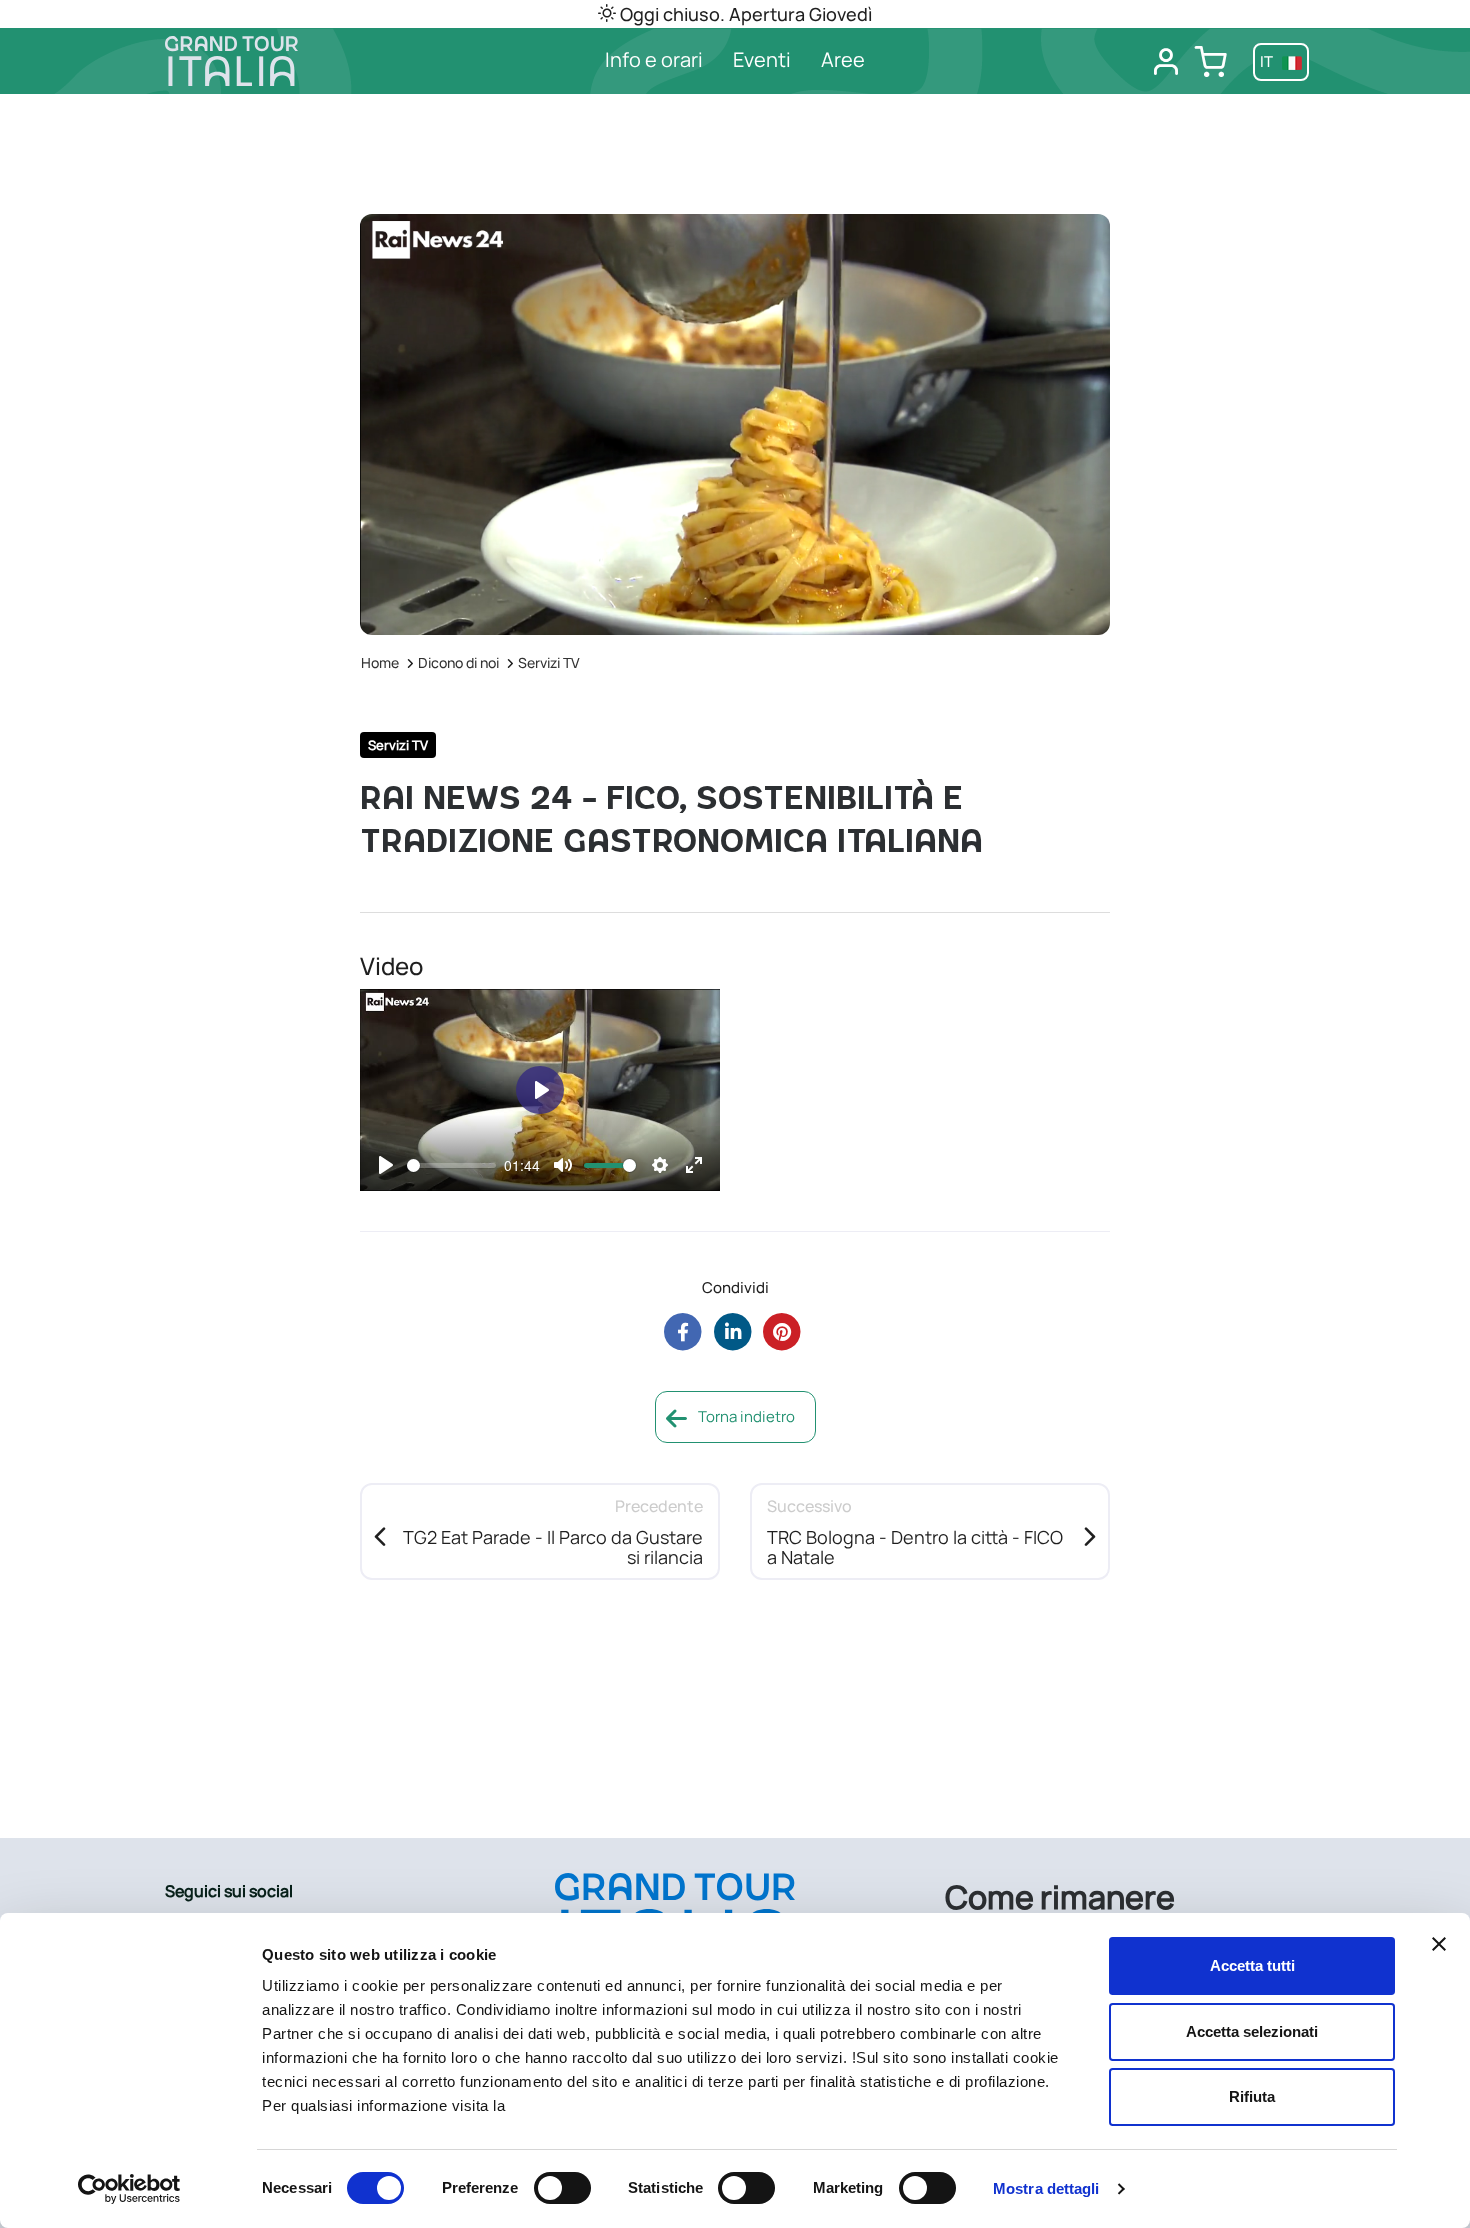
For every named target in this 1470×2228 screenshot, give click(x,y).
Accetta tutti (1252, 1965)
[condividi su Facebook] (682, 1331)
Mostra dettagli (1046, 2188)
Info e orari (654, 59)
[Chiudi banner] (1439, 1944)
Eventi (762, 59)
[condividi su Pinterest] (782, 1331)
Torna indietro (745, 1416)
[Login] (1166, 62)
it (1268, 61)
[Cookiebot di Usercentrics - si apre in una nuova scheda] (129, 2189)
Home (380, 662)
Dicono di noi (458, 662)
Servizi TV (549, 662)
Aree (843, 59)
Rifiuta (1252, 2096)
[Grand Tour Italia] (296, 61)
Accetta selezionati (1252, 2031)
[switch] (562, 2188)
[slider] (451, 1165)
